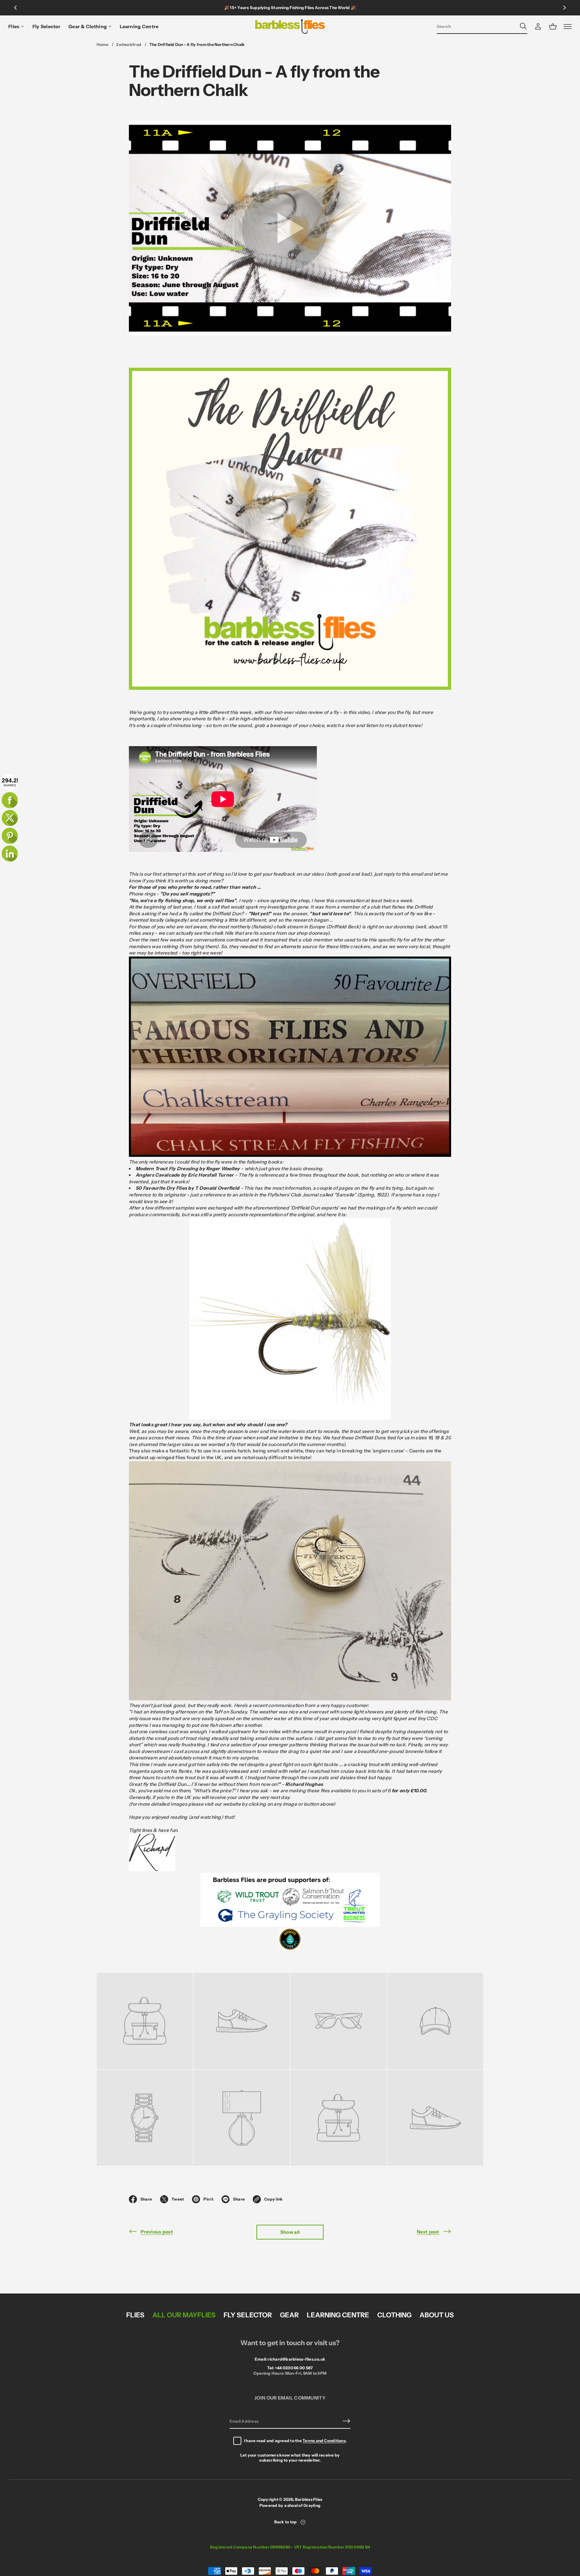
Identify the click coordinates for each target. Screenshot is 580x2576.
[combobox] (477, 26)
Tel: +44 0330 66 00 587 (290, 2368)
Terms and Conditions (324, 2441)
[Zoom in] (145, 2021)
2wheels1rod (129, 44)
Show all (290, 2232)
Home (103, 44)
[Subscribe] (346, 2421)
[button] (482, 27)
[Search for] (523, 26)
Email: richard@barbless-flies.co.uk (290, 2359)
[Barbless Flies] (290, 27)
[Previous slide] (15, 8)
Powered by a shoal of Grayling (290, 2505)
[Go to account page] (538, 27)
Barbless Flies (309, 2499)
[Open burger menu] (568, 27)
